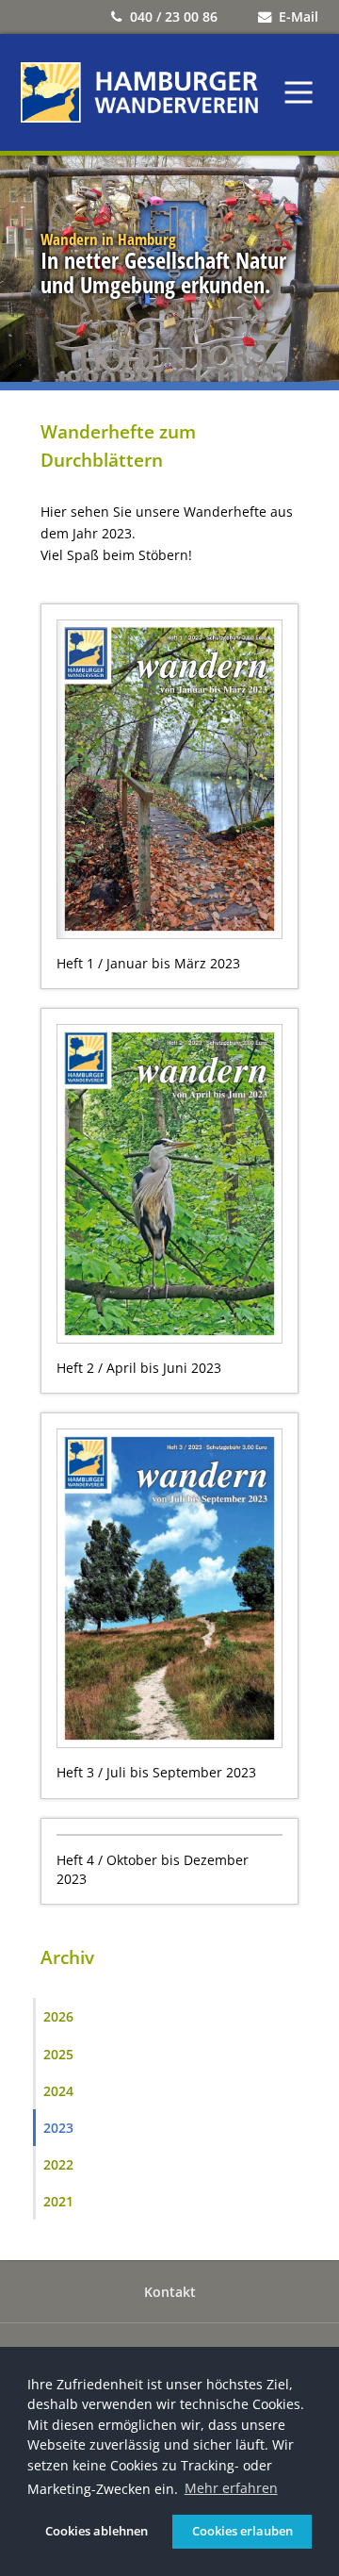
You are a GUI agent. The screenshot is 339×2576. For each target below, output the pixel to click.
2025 (58, 2054)
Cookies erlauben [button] (242, 2531)
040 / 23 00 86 (174, 17)
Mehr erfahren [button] (231, 2488)
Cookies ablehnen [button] (97, 2531)
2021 (58, 2201)
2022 (58, 2164)
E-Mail (299, 17)
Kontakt (170, 2292)
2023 (58, 2128)
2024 (58, 2091)
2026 (58, 2016)
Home (139, 92)
